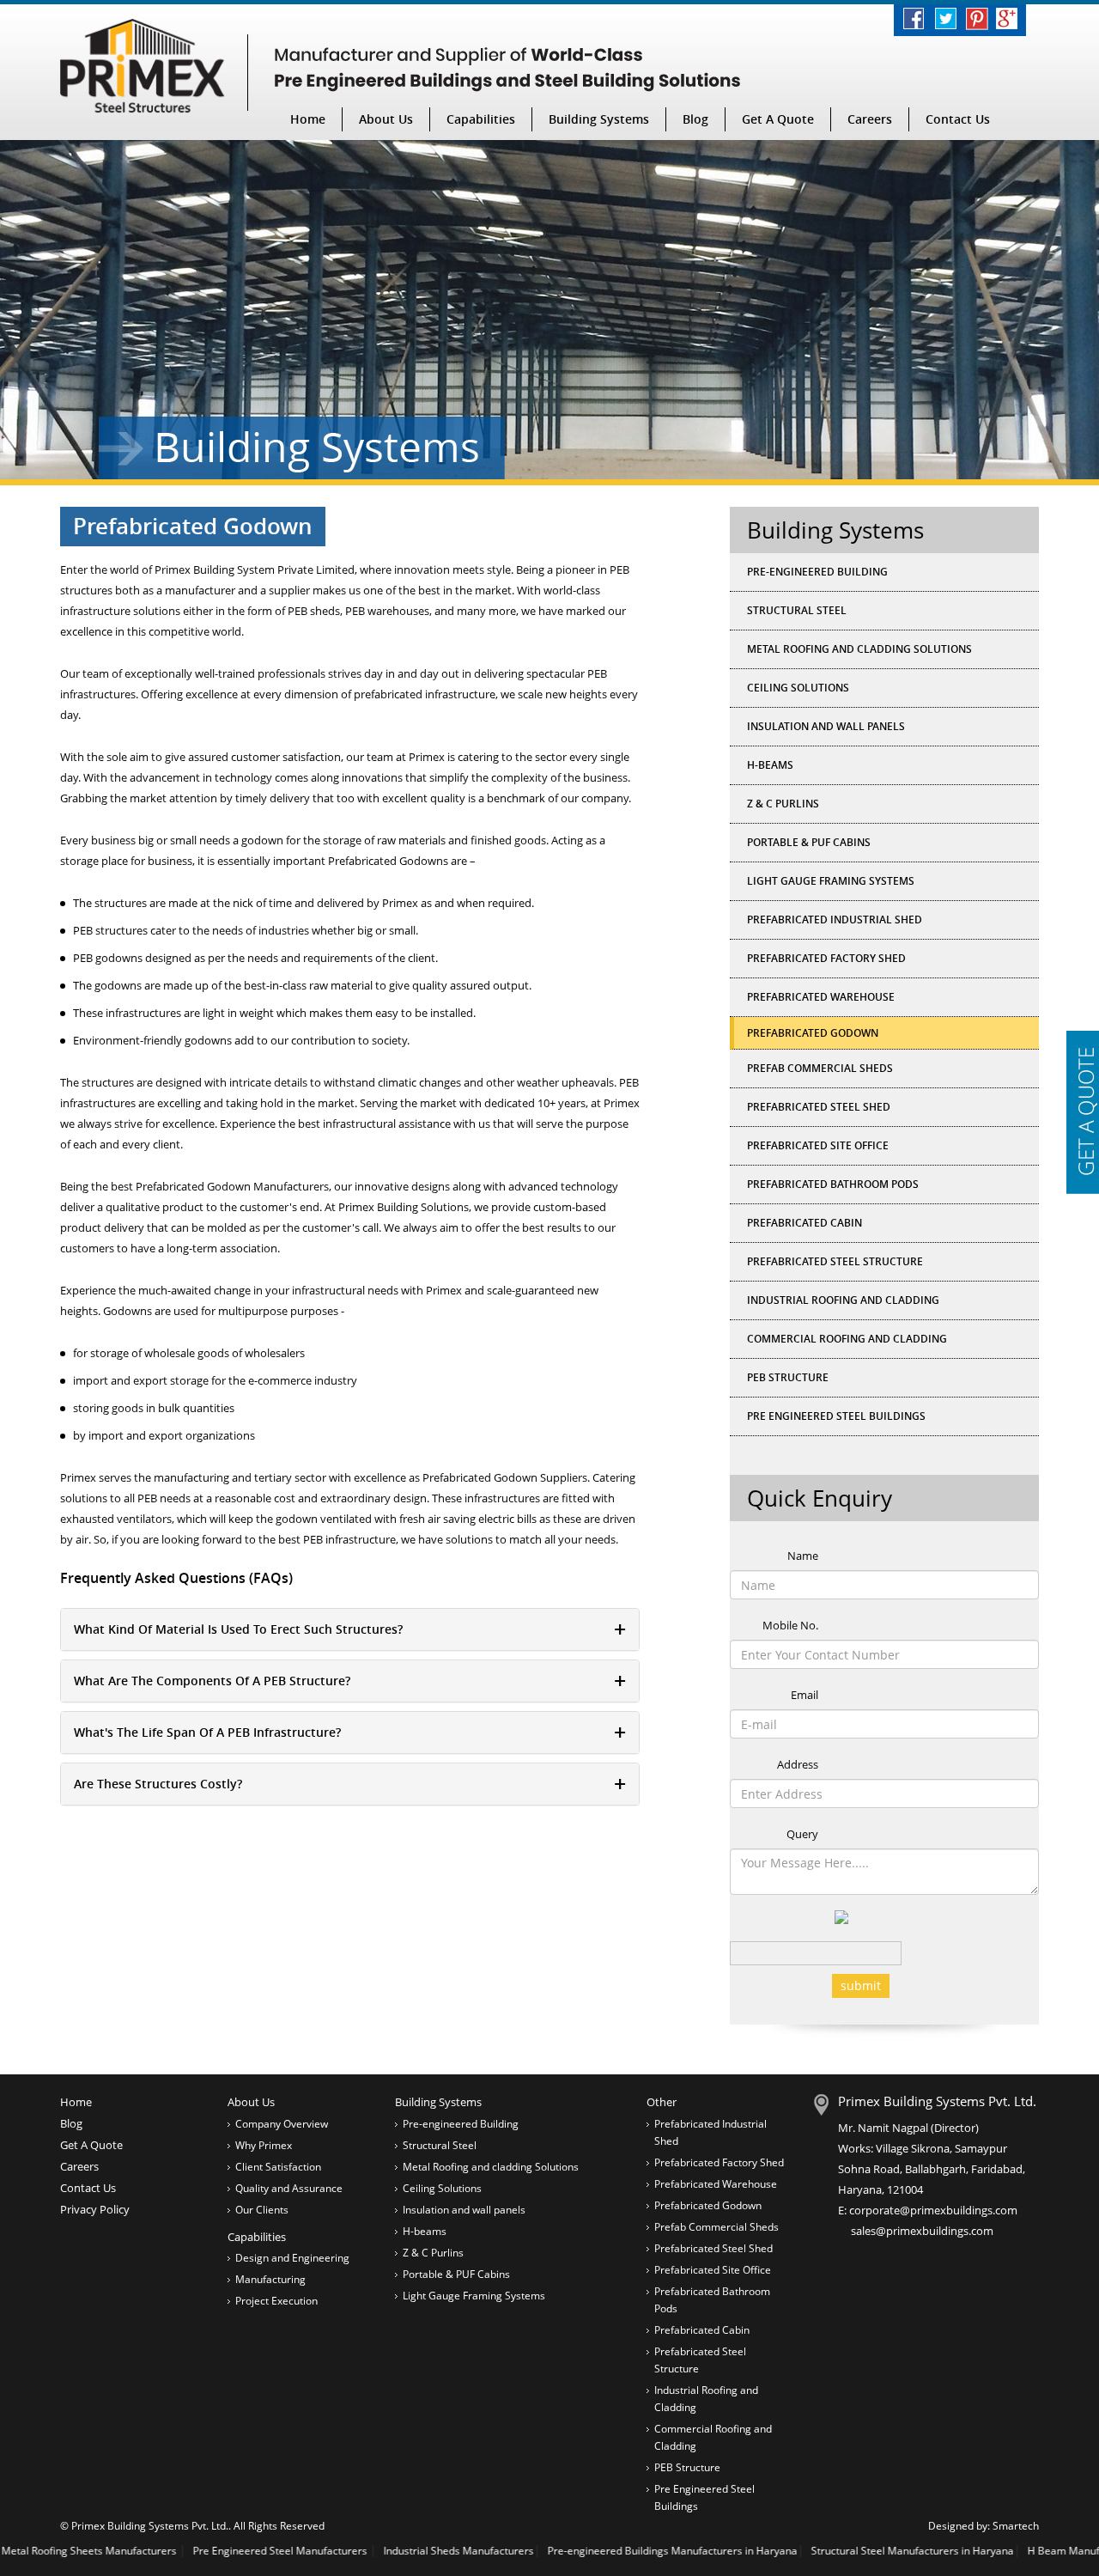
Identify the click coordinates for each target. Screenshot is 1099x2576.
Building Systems (599, 119)
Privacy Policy (95, 2209)
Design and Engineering (292, 2258)
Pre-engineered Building (817, 572)
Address (798, 1764)
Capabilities (481, 119)
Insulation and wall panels (826, 726)
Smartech (1016, 2526)
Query (802, 1834)
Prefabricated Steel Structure (835, 1261)
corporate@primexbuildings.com (933, 2210)
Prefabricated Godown (708, 2205)
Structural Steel (797, 610)
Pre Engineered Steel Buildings (836, 1416)
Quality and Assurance (289, 2188)
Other (662, 2102)
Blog (695, 119)
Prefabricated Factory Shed (826, 958)
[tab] (350, 1629)
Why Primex (264, 2145)
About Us (386, 119)
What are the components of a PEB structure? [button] (212, 1681)
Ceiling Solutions (798, 688)
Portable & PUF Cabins (809, 842)
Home (308, 119)
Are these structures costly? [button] (158, 1784)
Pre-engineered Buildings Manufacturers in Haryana (578, 2551)
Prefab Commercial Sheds (820, 1068)
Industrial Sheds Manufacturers (364, 2551)
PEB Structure (788, 1377)
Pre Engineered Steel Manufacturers (187, 2551)
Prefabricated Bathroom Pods (833, 1184)
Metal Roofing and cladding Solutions (859, 649)
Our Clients (262, 2210)
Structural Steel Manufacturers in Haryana (818, 2551)
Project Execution (276, 2301)
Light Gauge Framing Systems (831, 881)
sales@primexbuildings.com (922, 2231)
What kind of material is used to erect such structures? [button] (238, 1629)
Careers (870, 119)
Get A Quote (778, 119)
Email (805, 1695)
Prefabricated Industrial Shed (835, 920)
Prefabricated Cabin (805, 1223)
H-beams (770, 765)
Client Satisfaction (278, 2167)
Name (803, 1556)
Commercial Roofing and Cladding (847, 1339)
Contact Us (958, 119)
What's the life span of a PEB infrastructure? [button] (207, 1732)
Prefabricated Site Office (818, 1145)
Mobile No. (790, 1625)
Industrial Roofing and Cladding (843, 1300)
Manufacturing (270, 2279)
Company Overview (282, 2124)
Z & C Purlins (783, 804)
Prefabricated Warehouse (821, 997)
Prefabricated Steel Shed (819, 1107)
